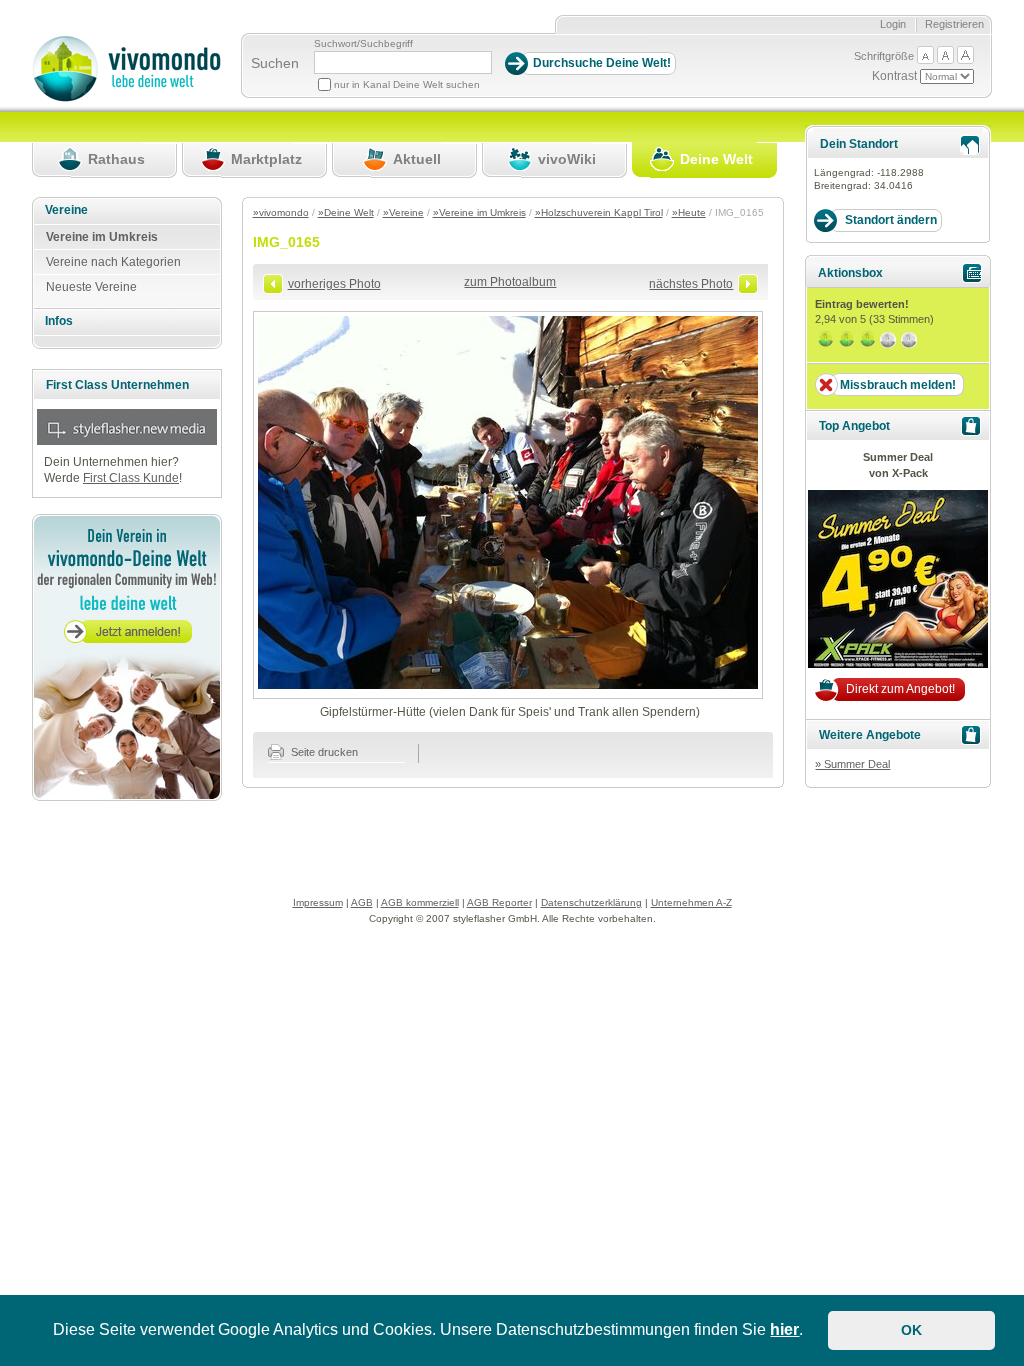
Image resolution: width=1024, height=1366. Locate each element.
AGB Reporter (499, 902)
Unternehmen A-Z (691, 902)
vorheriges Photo (334, 284)
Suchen (275, 63)
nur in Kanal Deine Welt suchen (407, 84)
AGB (362, 902)
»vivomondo (281, 212)
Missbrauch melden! (898, 385)
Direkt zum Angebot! (900, 689)
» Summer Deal (852, 764)
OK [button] (911, 1330)
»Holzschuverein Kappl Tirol (599, 212)
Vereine (66, 210)
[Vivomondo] (126, 98)
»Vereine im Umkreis (479, 212)
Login (893, 24)
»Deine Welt (346, 212)
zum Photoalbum (510, 282)
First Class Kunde (131, 478)
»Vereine (403, 212)
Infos (59, 321)
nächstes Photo (691, 284)
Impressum (318, 902)
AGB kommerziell (420, 902)
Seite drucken (323, 752)
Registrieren (954, 24)
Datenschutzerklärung (591, 902)
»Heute (689, 212)
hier (784, 1329)
